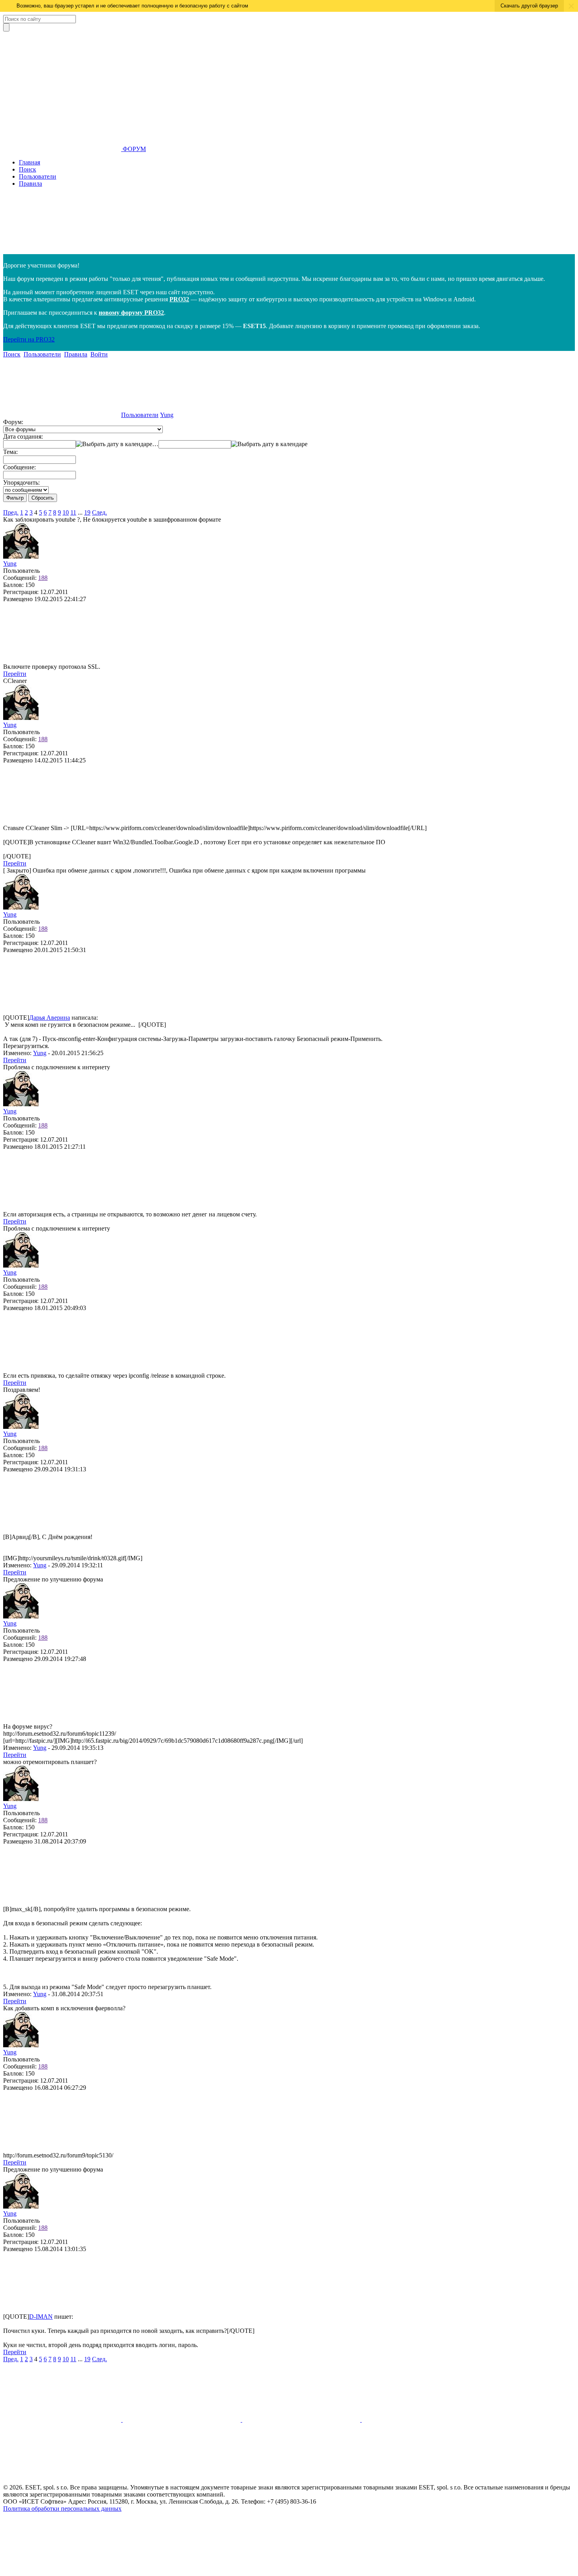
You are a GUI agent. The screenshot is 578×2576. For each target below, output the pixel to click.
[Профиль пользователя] (21, 556)
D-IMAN (41, 2317)
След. (99, 512)
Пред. (11, 512)
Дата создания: (23, 436)
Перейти (15, 674)
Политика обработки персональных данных (62, 2509)
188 (43, 578)
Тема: (10, 452)
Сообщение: (19, 467)
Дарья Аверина (50, 1018)
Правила (30, 184)
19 (87, 512)
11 (73, 512)
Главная (29, 162)
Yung (167, 415)
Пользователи (38, 176)
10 (66, 512)
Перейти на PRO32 (29, 339)
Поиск (28, 169)
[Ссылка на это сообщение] (62, 660)
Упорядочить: (21, 483)
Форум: (13, 422)
